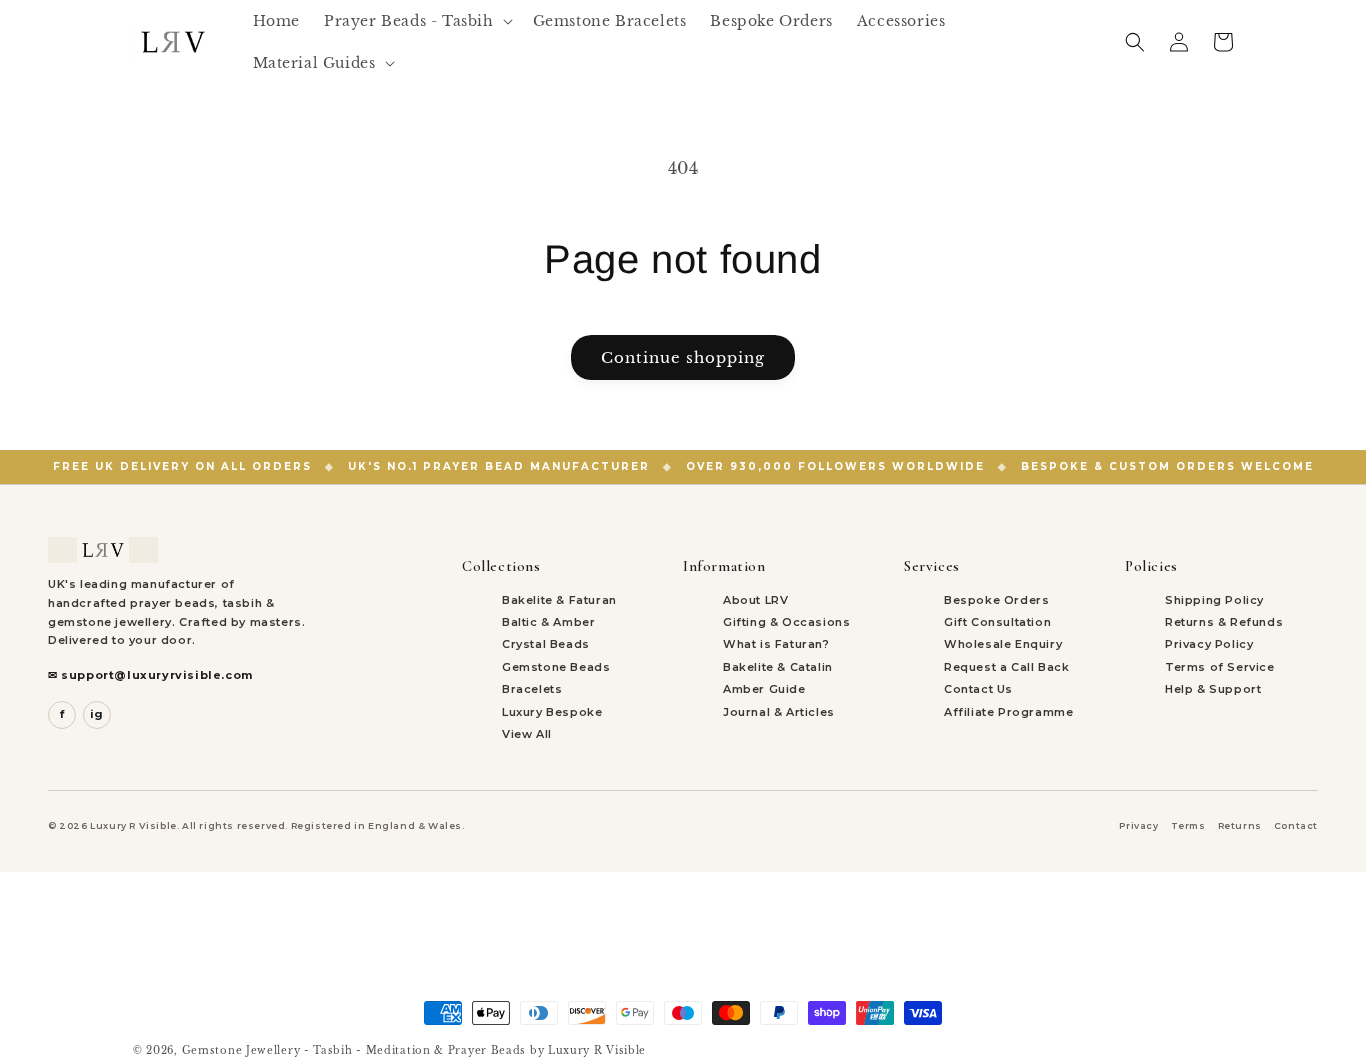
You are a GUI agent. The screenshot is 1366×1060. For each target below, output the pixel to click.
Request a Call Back (1006, 667)
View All (527, 734)
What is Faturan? (776, 644)
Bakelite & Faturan (559, 600)
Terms (1188, 825)
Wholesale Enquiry (1003, 644)
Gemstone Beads (556, 667)
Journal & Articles (779, 712)
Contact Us (978, 689)
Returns (1240, 825)
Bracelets (532, 689)
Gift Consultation (997, 622)
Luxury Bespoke (552, 712)
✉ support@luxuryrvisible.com (150, 675)
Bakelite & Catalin (778, 667)
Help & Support (1213, 689)
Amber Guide (764, 689)
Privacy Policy (1209, 644)
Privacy (1138, 825)
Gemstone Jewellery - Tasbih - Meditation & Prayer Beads (354, 1050)
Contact (1296, 825)
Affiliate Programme (1008, 712)
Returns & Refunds (1224, 622)
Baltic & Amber (548, 622)
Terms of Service (1220, 667)
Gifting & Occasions (786, 622)
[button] (416, 21)
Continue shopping (683, 357)
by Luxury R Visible (588, 1050)
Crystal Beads (546, 644)
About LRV (755, 600)
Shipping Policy (1214, 600)
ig (97, 714)
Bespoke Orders (996, 600)
